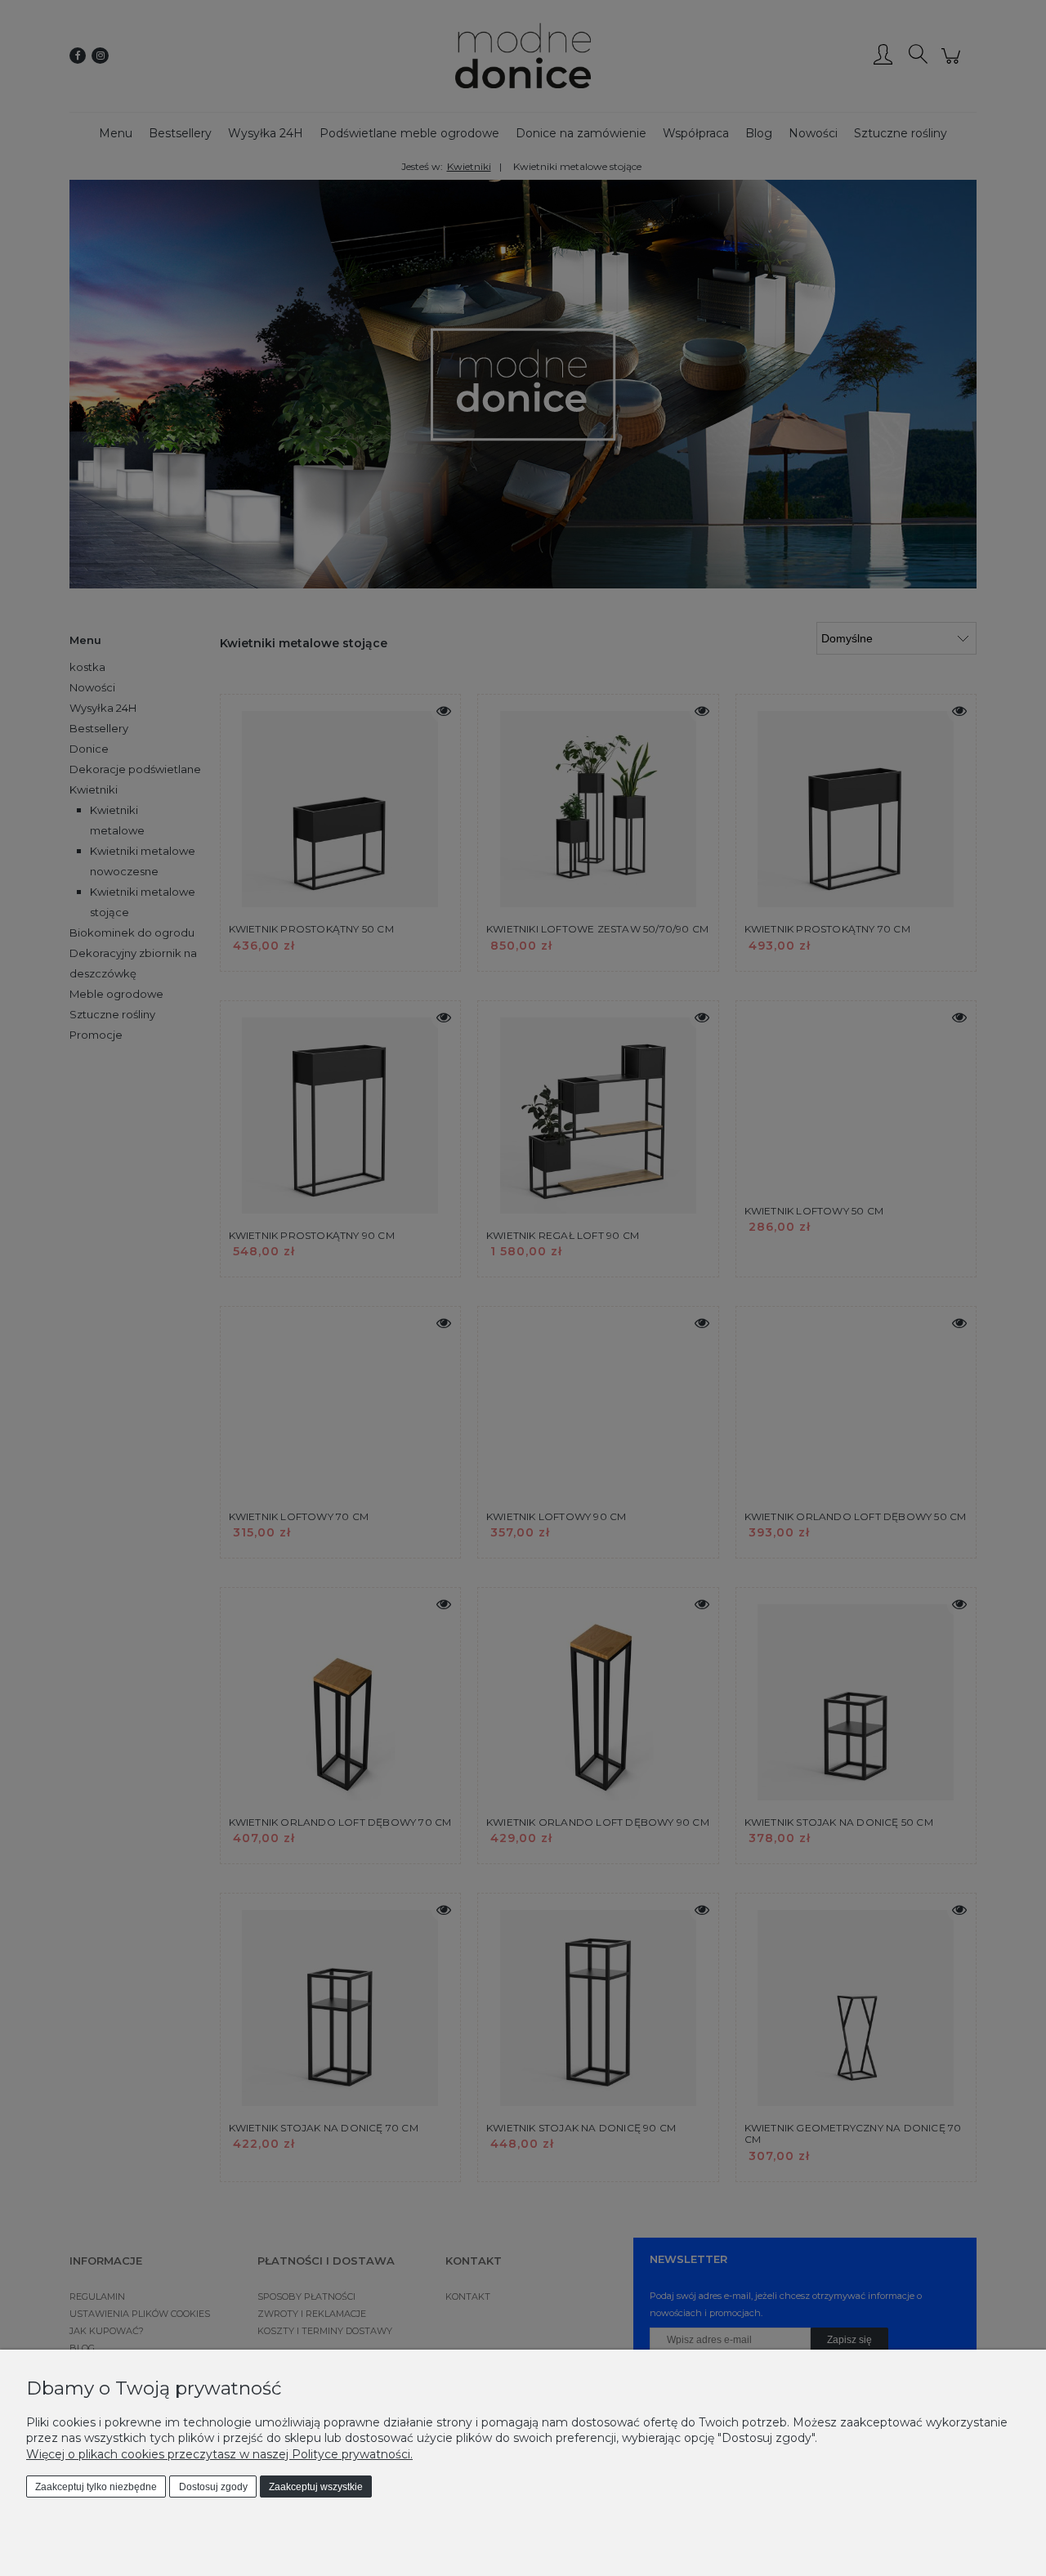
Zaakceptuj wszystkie (316, 2487)
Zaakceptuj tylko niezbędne (96, 2487)
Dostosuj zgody (213, 2487)
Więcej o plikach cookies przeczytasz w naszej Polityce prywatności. (219, 2454)
